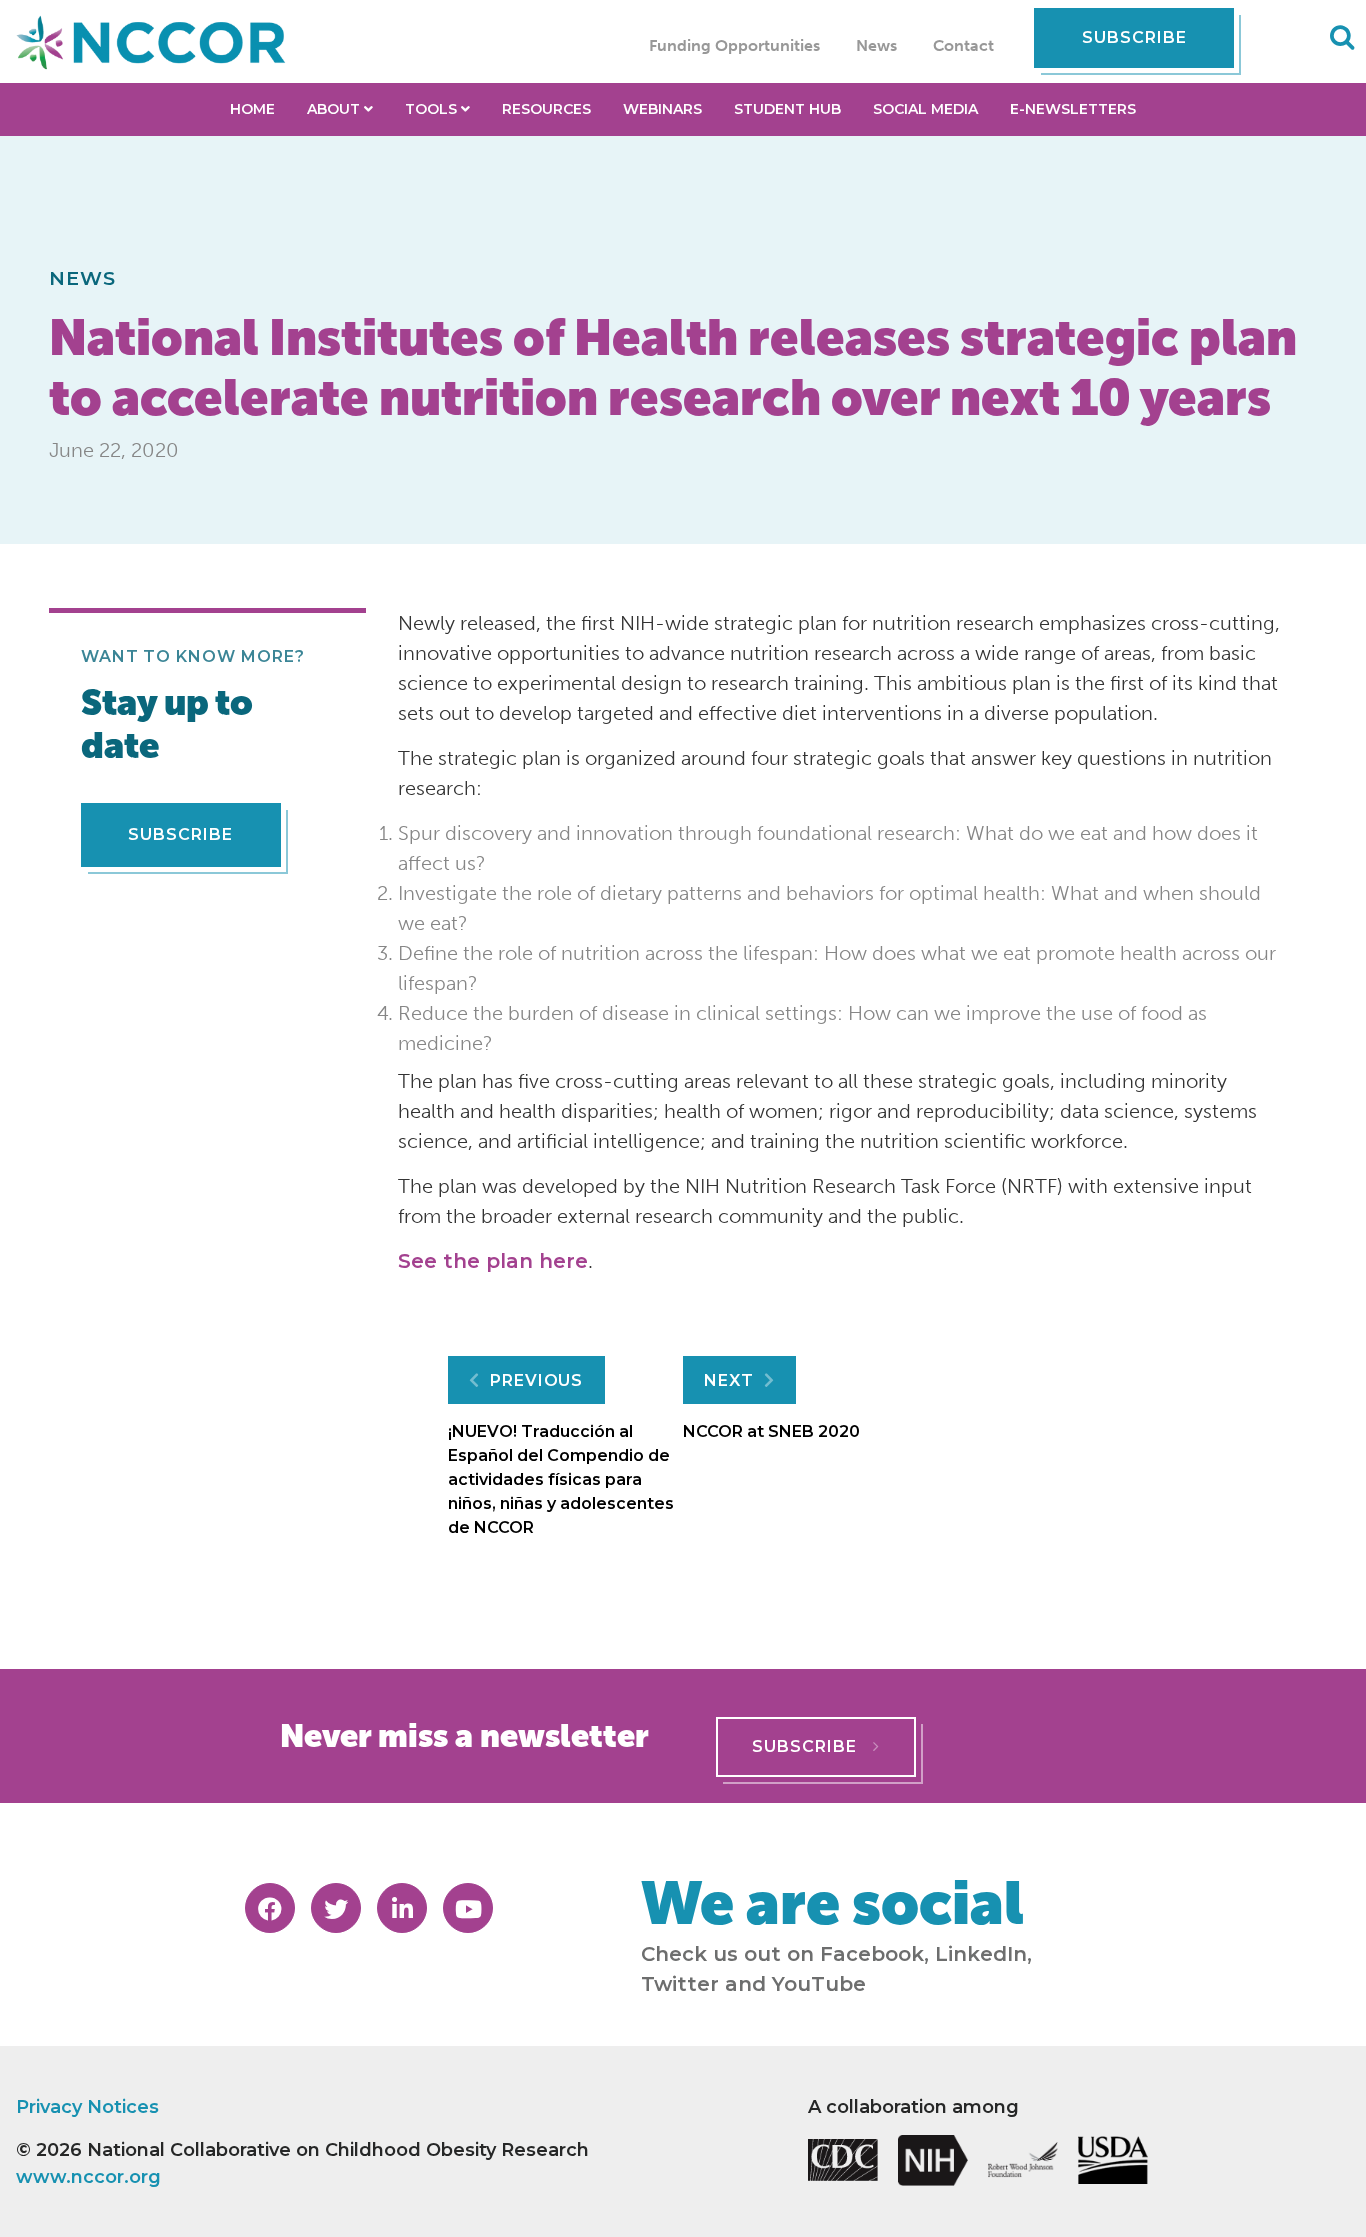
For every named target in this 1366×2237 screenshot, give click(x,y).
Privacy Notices (87, 2107)
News (876, 45)
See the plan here (493, 1261)
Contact (963, 45)
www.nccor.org (88, 2177)
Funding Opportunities (734, 45)
